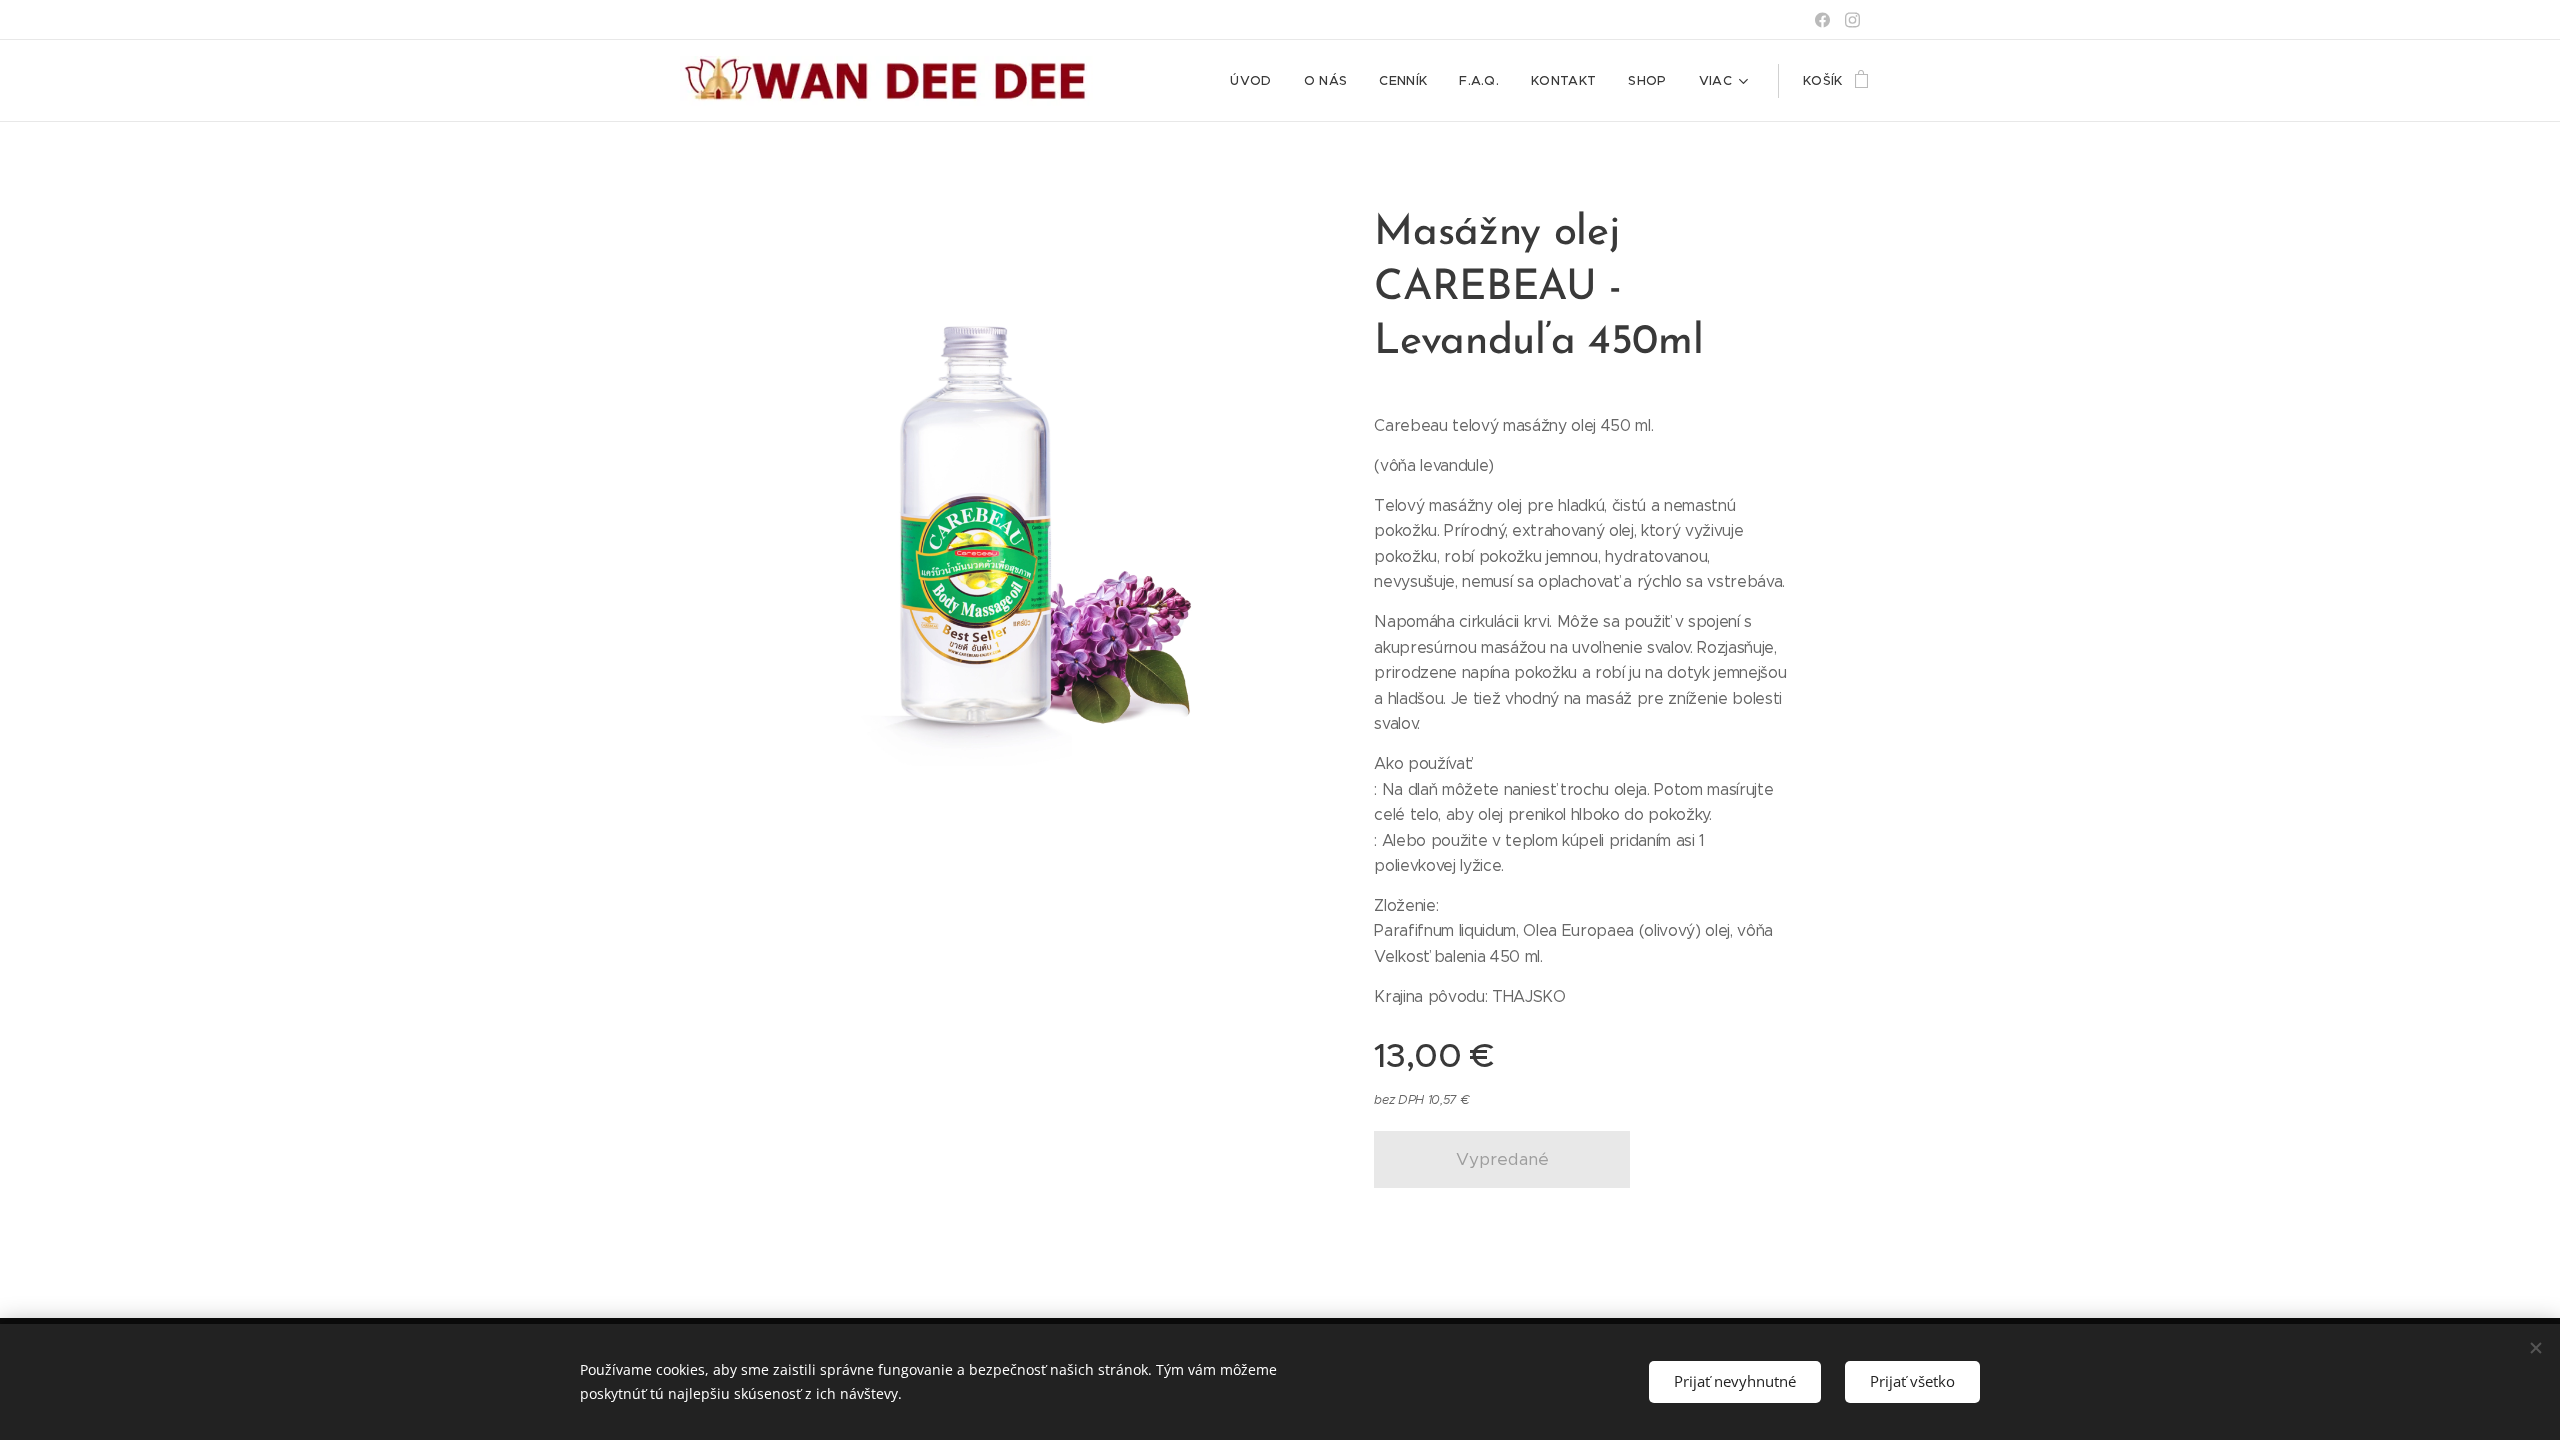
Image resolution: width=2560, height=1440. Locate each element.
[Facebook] (1822, 20)
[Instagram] (1852, 20)
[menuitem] (1256, 81)
